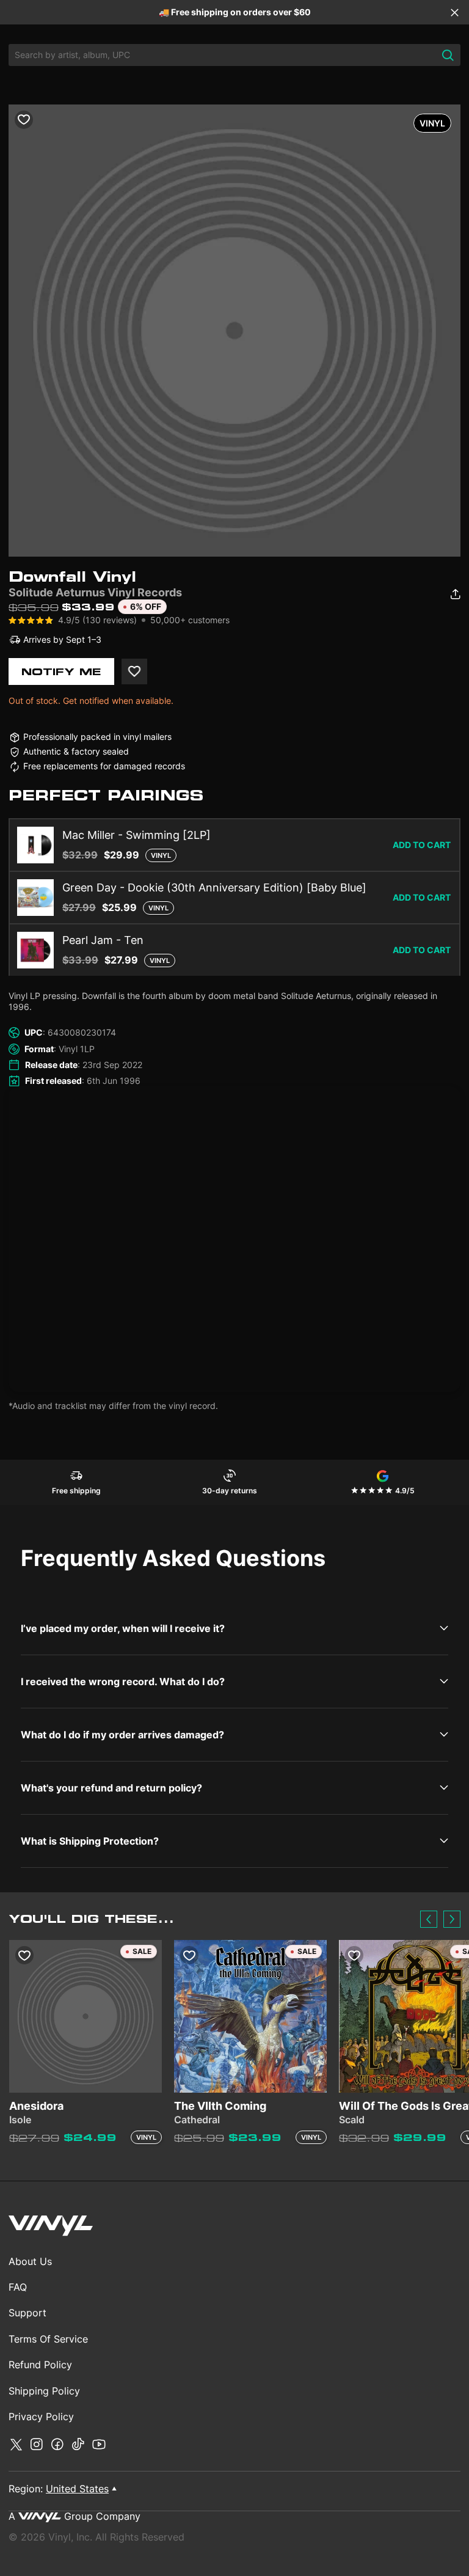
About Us (30, 2261)
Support (27, 2313)
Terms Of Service (48, 2339)
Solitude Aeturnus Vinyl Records (95, 592)
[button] (429, 1919)
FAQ (18, 2287)
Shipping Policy (44, 2391)
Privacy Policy (41, 2417)
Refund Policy (40, 2365)
